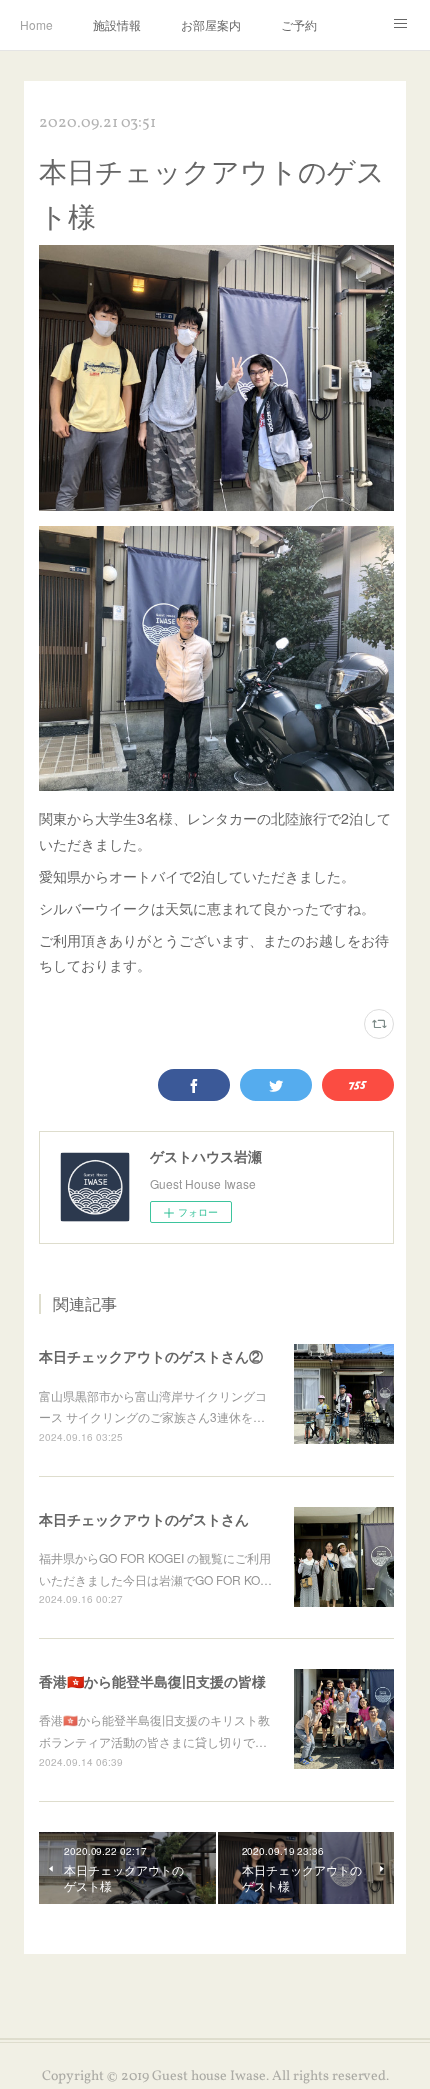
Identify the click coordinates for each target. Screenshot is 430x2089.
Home (36, 24)
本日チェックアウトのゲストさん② (151, 1356)
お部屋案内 (211, 24)
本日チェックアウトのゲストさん (144, 1519)
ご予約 (299, 24)
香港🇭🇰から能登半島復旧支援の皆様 (152, 1681)
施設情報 (117, 24)
